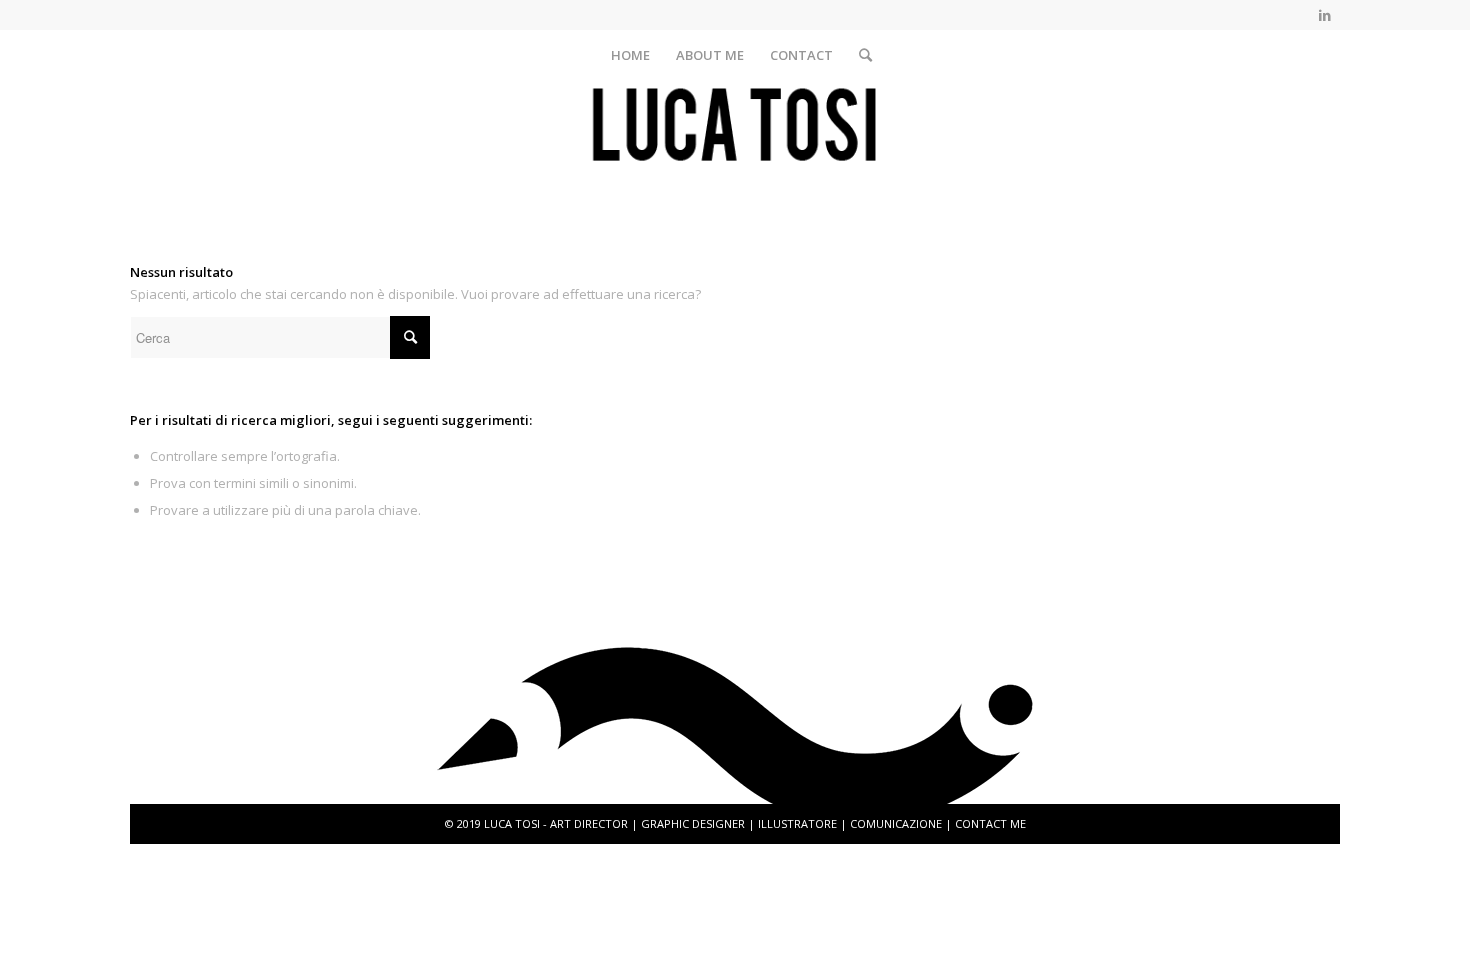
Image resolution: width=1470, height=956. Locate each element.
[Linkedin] (1325, 15)
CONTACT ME (990, 823)
